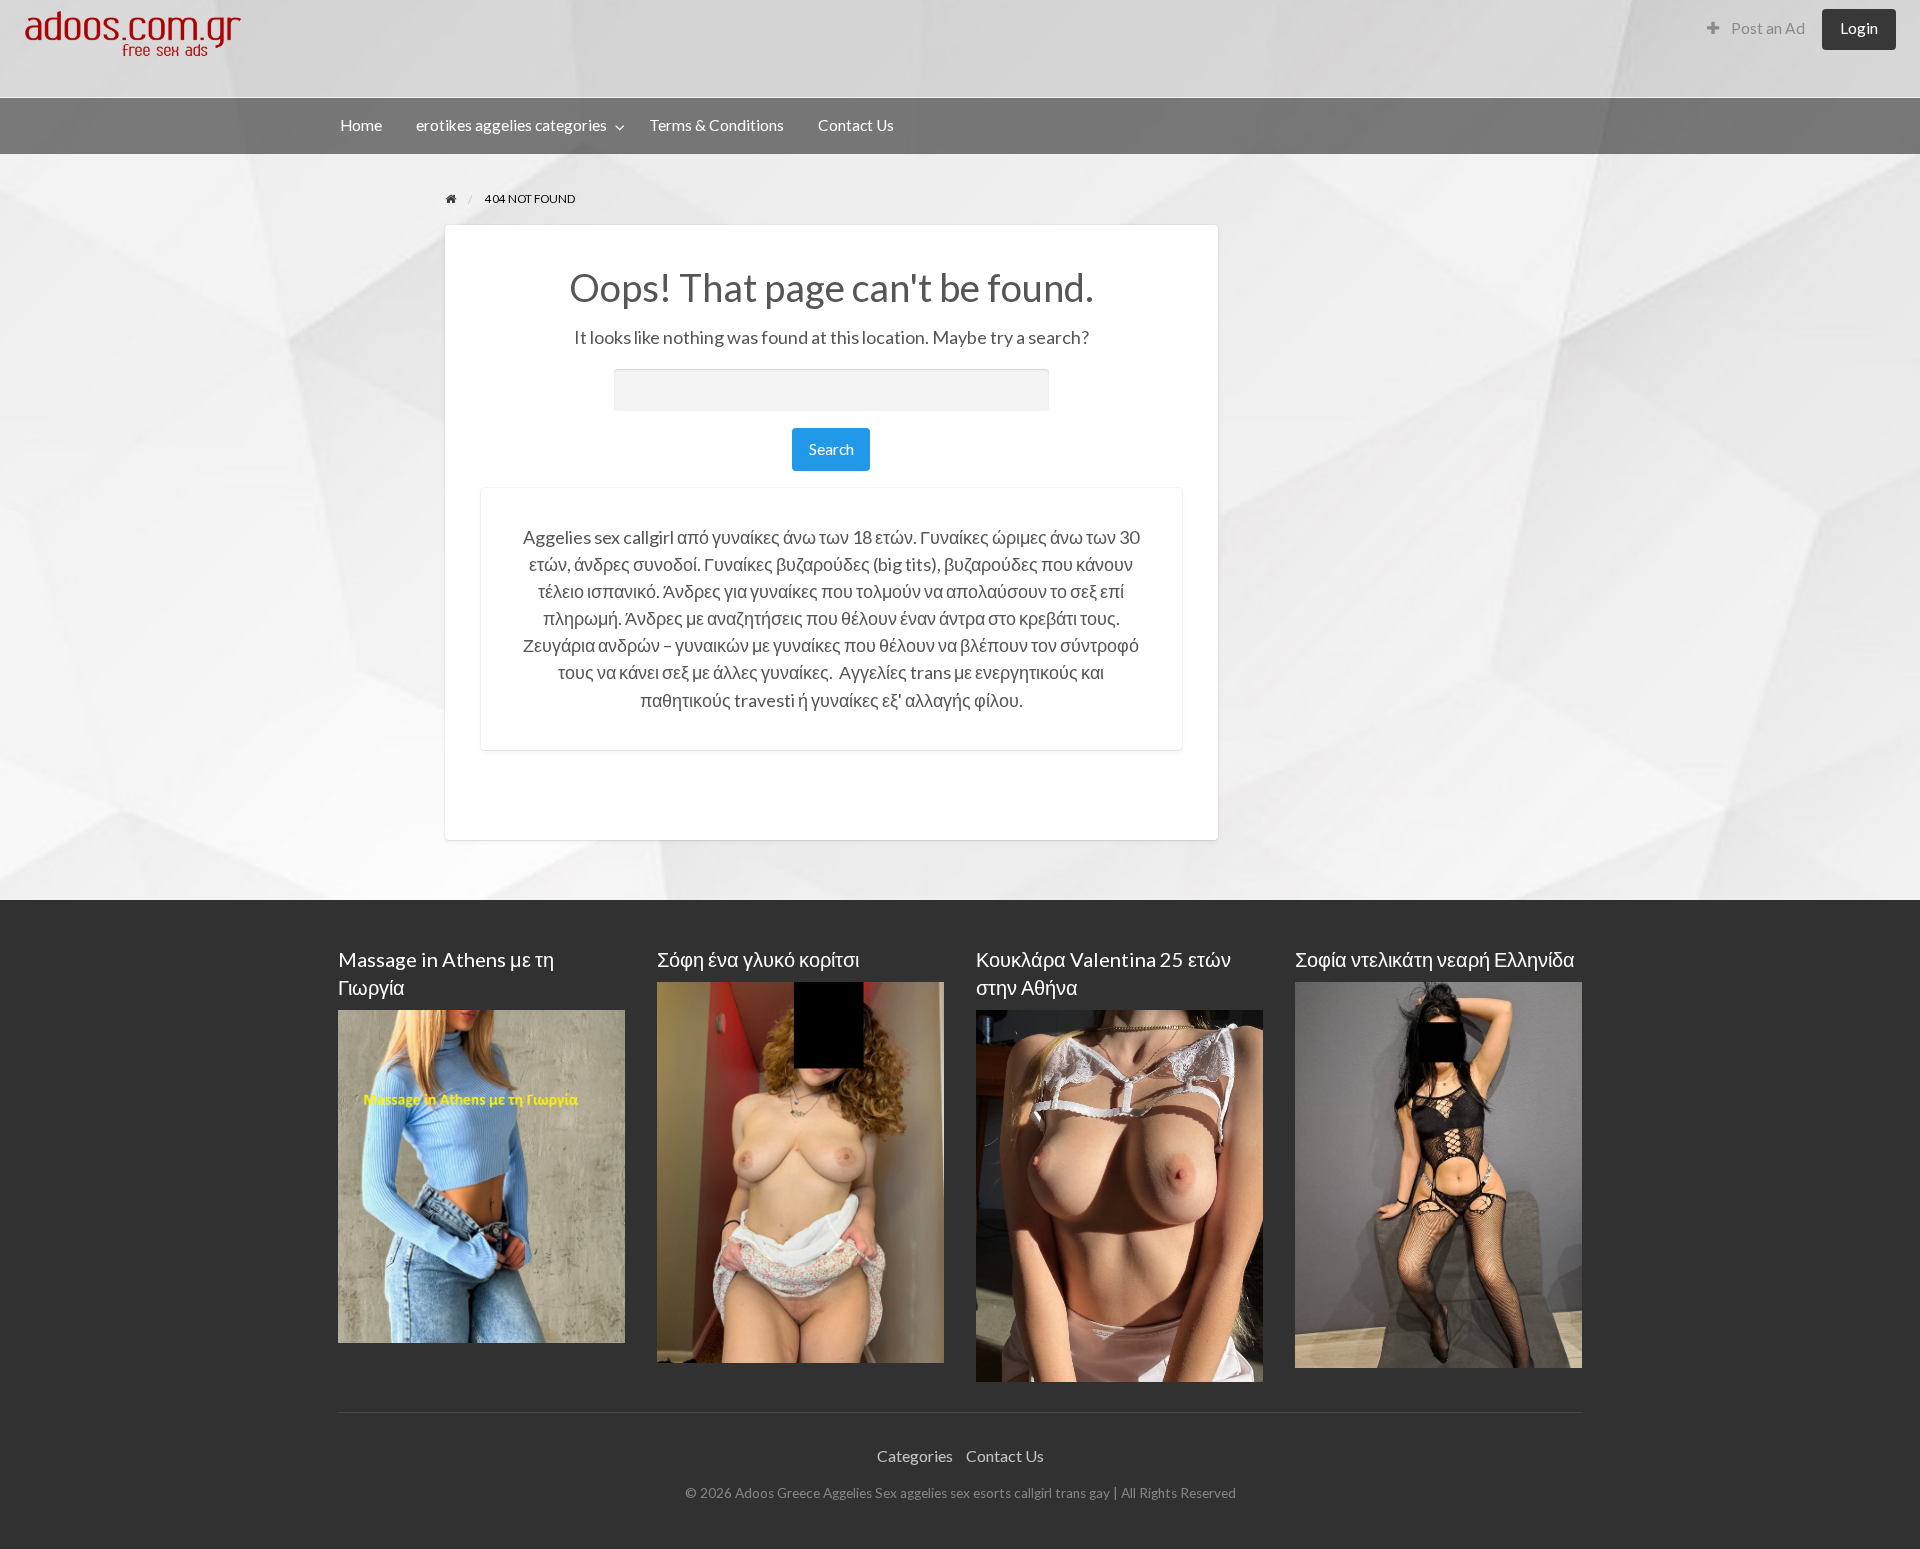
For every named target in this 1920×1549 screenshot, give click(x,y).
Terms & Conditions (716, 125)
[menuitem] (1756, 29)
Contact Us (856, 125)
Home (361, 125)
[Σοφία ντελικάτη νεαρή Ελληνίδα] (1438, 1172)
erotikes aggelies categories (511, 125)
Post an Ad (1766, 28)
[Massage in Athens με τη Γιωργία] (481, 1173)
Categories (915, 1455)
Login (1859, 28)
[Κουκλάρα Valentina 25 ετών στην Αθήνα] (1119, 1193)
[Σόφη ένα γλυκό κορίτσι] (800, 1170)
